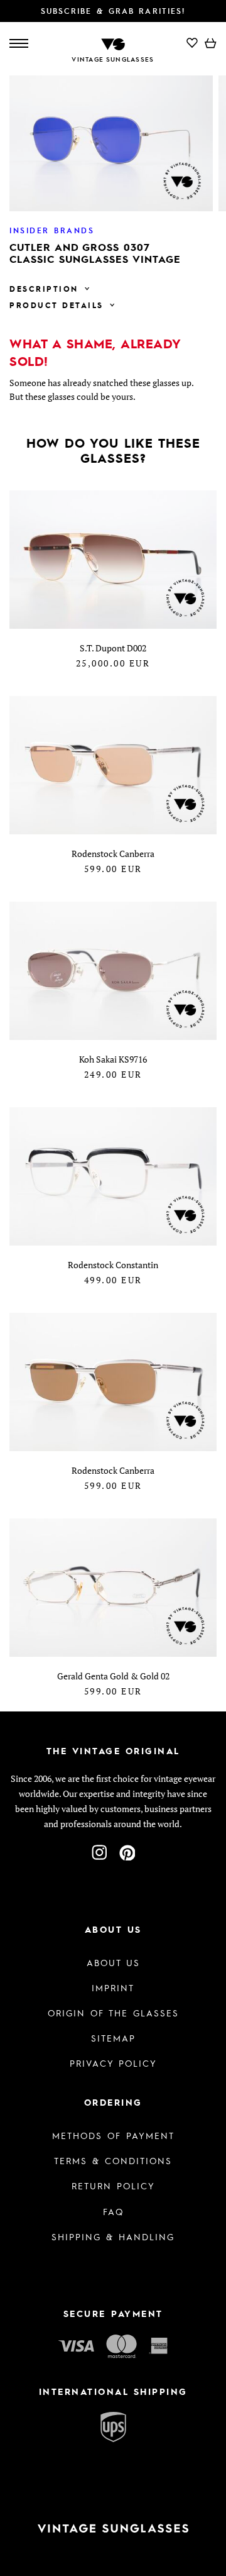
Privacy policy (113, 2063)
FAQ (113, 2211)
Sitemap (113, 2038)
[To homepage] (113, 43)
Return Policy (113, 2186)
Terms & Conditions (113, 2160)
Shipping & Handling (113, 2236)
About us (113, 1962)
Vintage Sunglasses (113, 59)
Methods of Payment (113, 2135)
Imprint (113, 1987)
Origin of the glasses (113, 2013)
